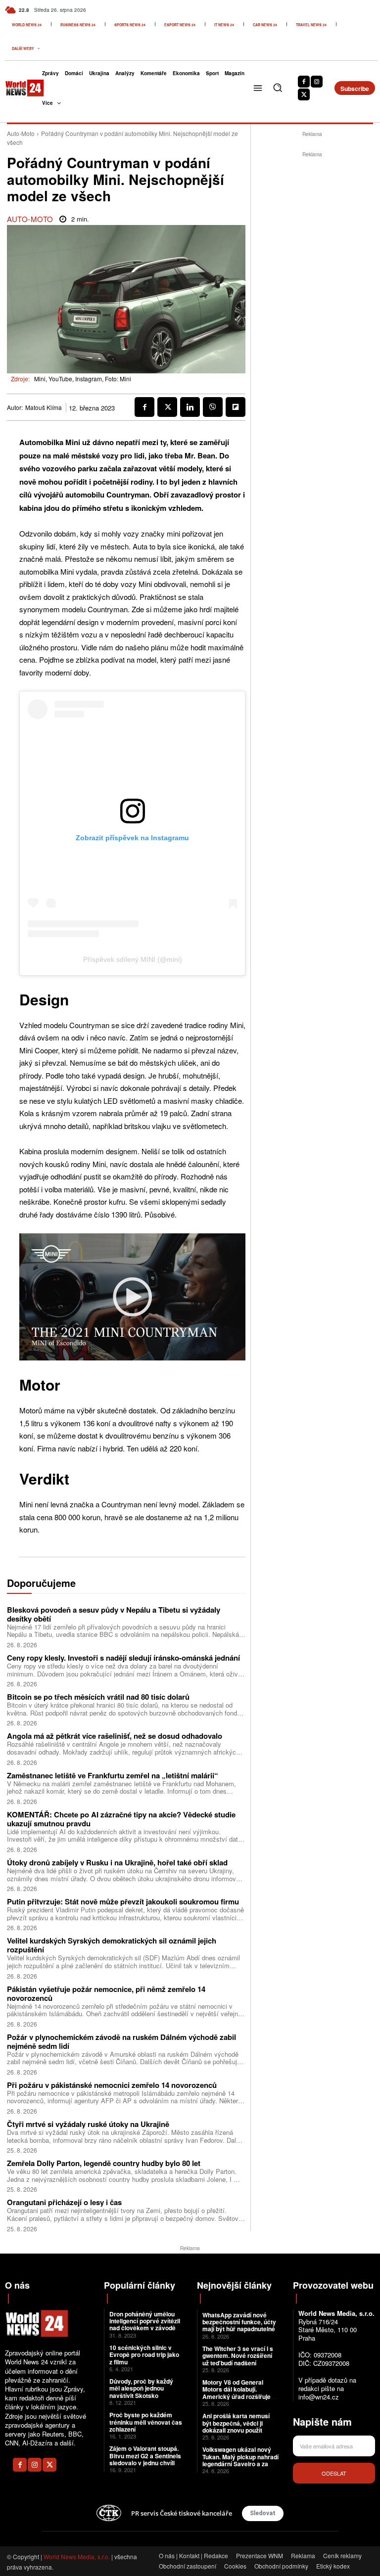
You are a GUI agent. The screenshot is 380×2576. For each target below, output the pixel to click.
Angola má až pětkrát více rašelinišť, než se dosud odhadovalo (115, 1736)
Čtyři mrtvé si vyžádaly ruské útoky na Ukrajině (88, 2124)
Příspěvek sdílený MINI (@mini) (133, 959)
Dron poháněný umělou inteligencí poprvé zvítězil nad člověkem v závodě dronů (145, 2325)
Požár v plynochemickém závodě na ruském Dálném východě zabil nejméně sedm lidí (121, 2041)
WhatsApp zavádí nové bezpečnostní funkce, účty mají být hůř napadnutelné (239, 2322)
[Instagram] (317, 82)
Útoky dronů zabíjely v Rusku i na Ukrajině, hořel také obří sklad (117, 1862)
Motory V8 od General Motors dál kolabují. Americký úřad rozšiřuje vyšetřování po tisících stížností (237, 2396)
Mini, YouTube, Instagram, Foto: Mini (83, 379)
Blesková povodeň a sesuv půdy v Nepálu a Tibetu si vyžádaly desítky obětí (114, 1614)
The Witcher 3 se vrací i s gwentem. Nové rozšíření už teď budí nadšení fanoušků (238, 2359)
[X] (304, 94)
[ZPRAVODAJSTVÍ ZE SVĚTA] (17, 88)
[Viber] (213, 407)
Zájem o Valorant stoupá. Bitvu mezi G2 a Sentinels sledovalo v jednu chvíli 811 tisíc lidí (145, 2459)
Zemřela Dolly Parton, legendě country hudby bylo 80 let (104, 2163)
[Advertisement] (315, 222)
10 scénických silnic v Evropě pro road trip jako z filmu (144, 2355)
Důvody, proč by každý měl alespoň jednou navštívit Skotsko (141, 2388)
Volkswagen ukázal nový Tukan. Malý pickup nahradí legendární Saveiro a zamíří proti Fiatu (241, 2460)
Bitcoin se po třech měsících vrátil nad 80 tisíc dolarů (98, 1697)
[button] (278, 88)
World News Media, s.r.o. (77, 2556)
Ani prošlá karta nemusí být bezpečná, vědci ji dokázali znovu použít (236, 2423)
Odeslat (334, 2473)
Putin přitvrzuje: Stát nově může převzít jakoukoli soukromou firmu (123, 1901)
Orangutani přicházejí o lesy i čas (64, 2202)
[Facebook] (304, 82)
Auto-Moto (21, 133)
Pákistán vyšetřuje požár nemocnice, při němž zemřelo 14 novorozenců (106, 1993)
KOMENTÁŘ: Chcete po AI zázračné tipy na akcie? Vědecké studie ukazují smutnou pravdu (121, 1819)
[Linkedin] (190, 407)
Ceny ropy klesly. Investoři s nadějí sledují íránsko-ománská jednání (123, 1658)
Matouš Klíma (44, 407)
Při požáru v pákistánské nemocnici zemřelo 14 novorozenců (112, 2085)
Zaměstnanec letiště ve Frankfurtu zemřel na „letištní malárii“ (113, 1775)
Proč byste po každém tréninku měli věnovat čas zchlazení (146, 2422)
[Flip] (236, 407)
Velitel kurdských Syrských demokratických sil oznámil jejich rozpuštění (112, 1945)
